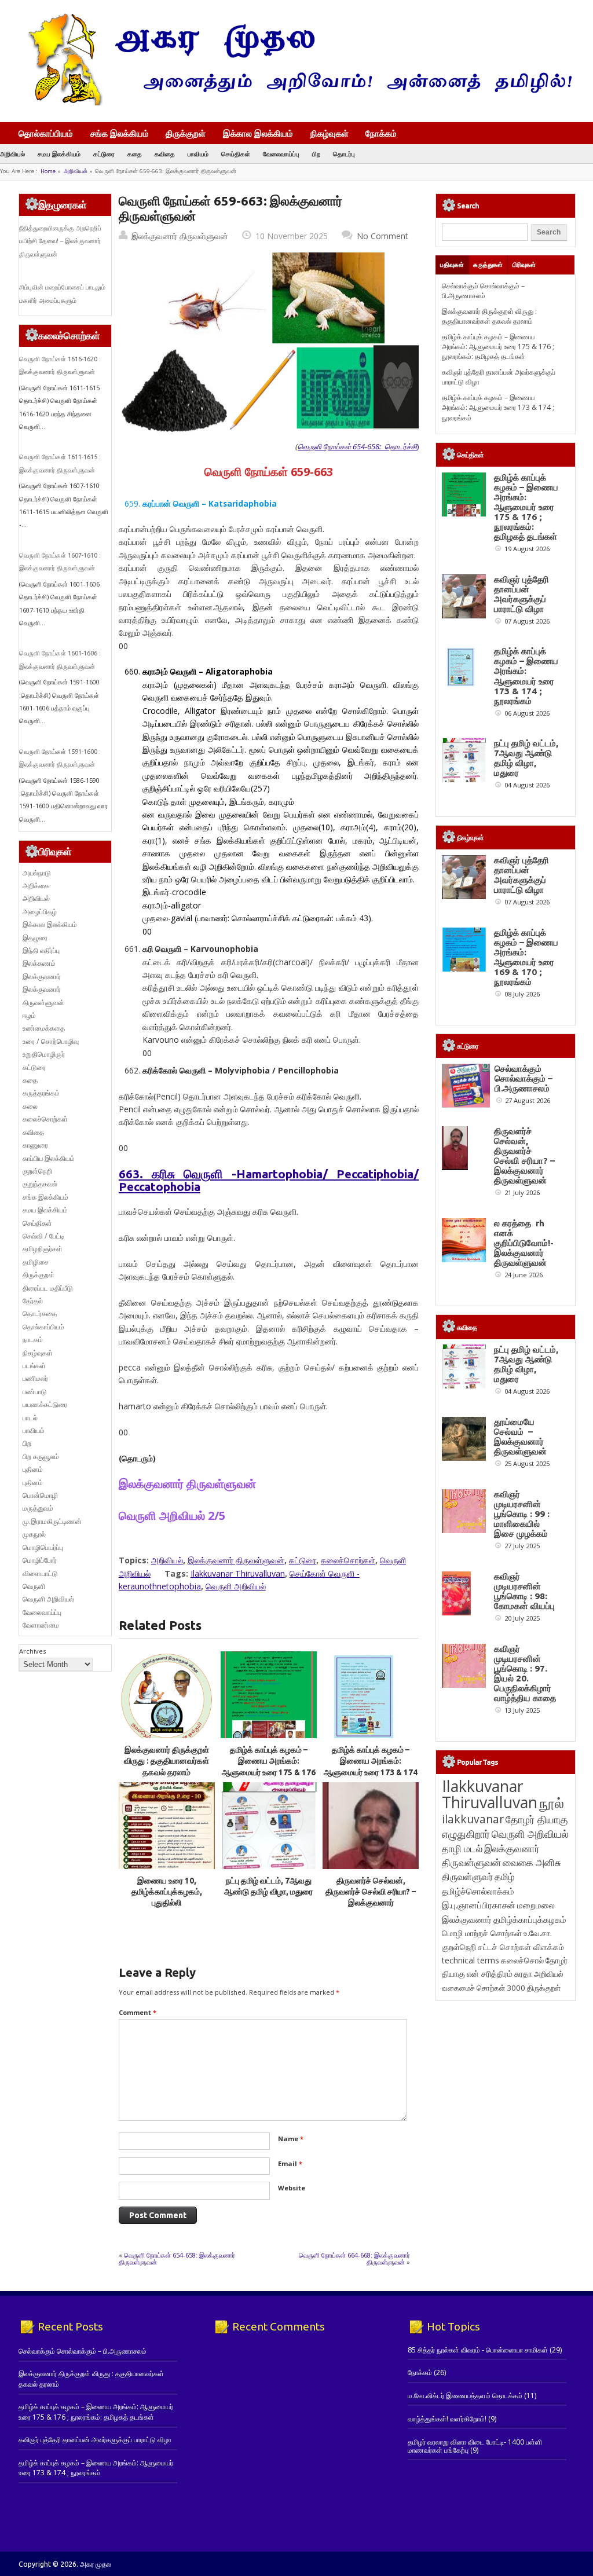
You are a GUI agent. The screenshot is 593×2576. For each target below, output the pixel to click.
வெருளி (34, 1586)
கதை (135, 154)
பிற (316, 154)
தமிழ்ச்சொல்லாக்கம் (478, 1891)
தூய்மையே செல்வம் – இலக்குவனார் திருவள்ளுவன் (520, 1437)
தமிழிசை (36, 1262)
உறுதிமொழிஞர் (44, 1054)
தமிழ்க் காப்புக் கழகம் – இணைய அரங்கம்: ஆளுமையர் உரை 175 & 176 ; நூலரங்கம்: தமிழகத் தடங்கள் (269, 1772)
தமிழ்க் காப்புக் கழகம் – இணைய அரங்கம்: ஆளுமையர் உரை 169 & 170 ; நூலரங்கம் (526, 957)
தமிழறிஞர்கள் (43, 1249)
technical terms (471, 1960)
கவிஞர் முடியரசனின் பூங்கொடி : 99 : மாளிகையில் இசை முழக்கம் (522, 1514)
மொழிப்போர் (40, 1560)
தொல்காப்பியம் (46, 133)
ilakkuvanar (473, 1819)
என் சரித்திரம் (490, 1974)
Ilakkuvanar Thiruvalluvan (238, 1573)
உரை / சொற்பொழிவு (51, 1041)
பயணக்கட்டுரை (45, 1404)
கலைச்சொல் (522, 1960)
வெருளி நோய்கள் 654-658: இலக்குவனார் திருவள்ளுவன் (177, 2258)
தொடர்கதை (40, 1313)
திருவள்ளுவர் (467, 1876)
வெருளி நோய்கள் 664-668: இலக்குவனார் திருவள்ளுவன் (354, 2258)
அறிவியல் (12, 154)
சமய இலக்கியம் (59, 154)
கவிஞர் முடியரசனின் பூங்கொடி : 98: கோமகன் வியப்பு (524, 1591)
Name (291, 2139)
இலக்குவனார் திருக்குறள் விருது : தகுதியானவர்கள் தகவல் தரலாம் (166, 1761)
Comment (138, 2012)
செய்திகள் (236, 154)
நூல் (552, 1803)
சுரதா (523, 1974)
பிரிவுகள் (524, 265)
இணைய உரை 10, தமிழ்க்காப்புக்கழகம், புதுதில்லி (167, 1892)
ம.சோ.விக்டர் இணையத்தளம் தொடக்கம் (465, 2396)
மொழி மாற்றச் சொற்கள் (482, 1933)
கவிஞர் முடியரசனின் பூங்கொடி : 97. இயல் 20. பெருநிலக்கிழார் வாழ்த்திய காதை (525, 1673)
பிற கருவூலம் (41, 1456)
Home (48, 171)
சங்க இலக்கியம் (120, 133)
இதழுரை (35, 938)
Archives (32, 1651)
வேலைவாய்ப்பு (281, 154)
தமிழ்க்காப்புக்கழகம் (530, 1920)
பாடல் (30, 1418)
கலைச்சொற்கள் (348, 1560)
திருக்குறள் (186, 133)
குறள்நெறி (37, 1171)
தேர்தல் (33, 1301)
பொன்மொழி (40, 1495)
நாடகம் (33, 1340)
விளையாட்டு (40, 1573)
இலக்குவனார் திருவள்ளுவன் (180, 236)
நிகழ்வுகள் (330, 133)
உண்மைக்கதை (44, 1028)
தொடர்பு (344, 154)
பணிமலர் (35, 1378)
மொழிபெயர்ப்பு (43, 1547)
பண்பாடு (35, 1392)
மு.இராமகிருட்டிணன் (52, 1521)
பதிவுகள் (452, 265)
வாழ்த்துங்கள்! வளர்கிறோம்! (447, 2419)
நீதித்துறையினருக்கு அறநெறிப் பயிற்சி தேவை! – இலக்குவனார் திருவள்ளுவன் (60, 241)
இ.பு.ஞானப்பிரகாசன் (479, 1905)
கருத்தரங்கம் (41, 1093)
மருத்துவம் (38, 1508)
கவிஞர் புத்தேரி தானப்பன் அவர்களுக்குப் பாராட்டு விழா (521, 594)
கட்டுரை (104, 154)
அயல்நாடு (37, 873)
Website (292, 2188)
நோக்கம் (381, 134)
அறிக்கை (36, 886)
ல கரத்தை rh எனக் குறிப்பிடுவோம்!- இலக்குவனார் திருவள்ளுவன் (524, 1243)
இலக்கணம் (39, 963)
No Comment (382, 236)
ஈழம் (29, 1015)
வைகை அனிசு (532, 1862)
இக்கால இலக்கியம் (258, 133)
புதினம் (33, 1469)
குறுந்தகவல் (40, 1184)
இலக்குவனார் (42, 976)
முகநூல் (34, 1534)
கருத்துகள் (488, 265)
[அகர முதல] (295, 103)
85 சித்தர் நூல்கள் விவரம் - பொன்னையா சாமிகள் (478, 2350)
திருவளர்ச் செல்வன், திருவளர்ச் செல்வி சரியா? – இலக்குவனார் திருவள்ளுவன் (524, 1156)
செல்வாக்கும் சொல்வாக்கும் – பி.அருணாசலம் (483, 291)
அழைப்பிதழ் (40, 912)
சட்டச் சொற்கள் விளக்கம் (521, 1947)
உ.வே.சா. (538, 1933)
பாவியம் (198, 154)
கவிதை (165, 154)
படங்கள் (34, 1366)
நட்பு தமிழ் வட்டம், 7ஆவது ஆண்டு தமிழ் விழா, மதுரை (526, 758)
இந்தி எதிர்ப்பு (41, 950)
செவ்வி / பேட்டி (43, 1236)
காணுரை (35, 1145)
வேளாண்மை (41, 1625)
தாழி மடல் (462, 1848)
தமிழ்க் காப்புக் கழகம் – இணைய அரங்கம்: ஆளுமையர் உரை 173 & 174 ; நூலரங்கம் (498, 408)
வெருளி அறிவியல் (236, 1586)
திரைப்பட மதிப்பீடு (48, 1288)
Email (290, 2163)
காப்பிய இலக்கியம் (49, 1158)
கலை (30, 1106)
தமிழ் (504, 1877)
